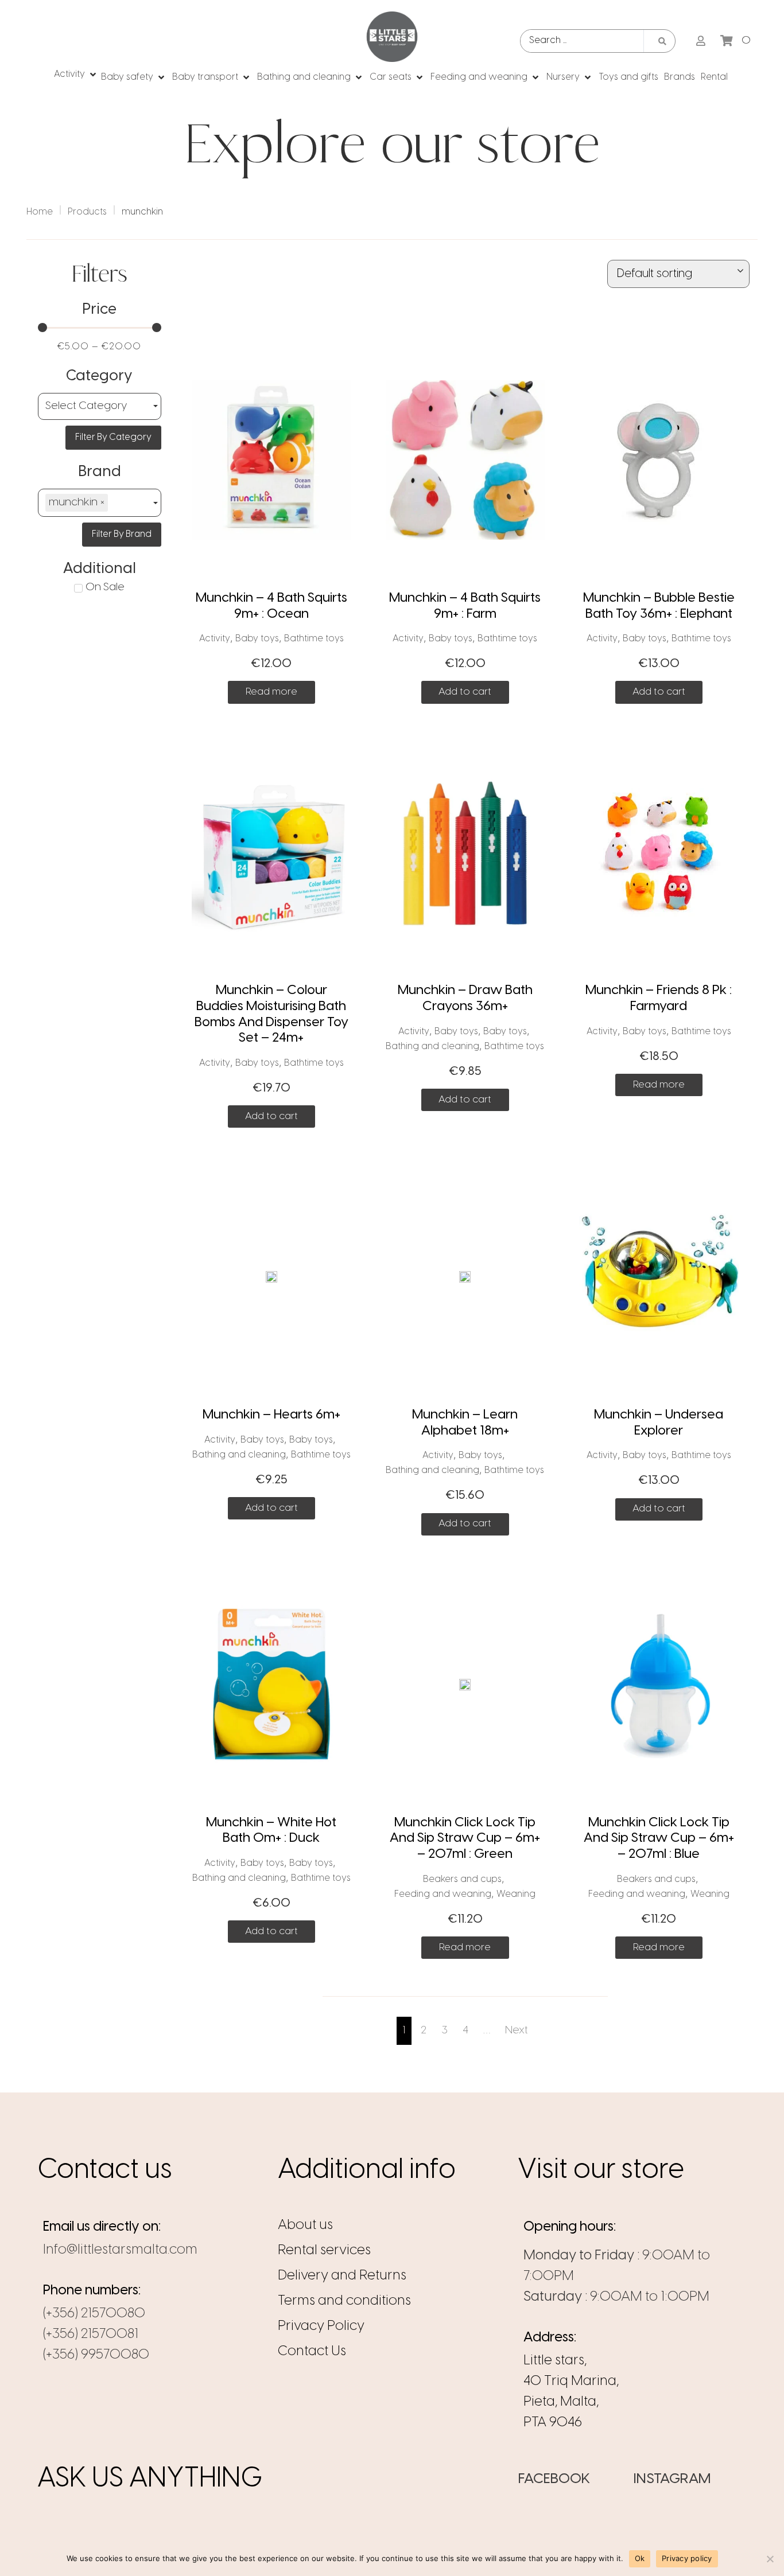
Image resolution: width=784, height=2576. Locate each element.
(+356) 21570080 (94, 2314)
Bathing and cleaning (432, 1047)
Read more (271, 692)
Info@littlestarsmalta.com (120, 2250)
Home (40, 212)
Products (87, 212)
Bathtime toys (314, 639)
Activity (215, 639)
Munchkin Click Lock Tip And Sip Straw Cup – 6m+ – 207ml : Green (465, 1839)
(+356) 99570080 (96, 2355)
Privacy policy (687, 2558)
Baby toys (257, 639)
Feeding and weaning (443, 1894)
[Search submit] (662, 41)
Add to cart (465, 692)
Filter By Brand (122, 534)
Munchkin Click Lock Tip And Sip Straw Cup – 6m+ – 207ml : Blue (659, 1839)
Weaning (516, 1894)
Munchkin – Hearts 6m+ (271, 1415)
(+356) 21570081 (91, 2334)
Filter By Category (113, 437)
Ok (640, 2558)
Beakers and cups (462, 1879)
